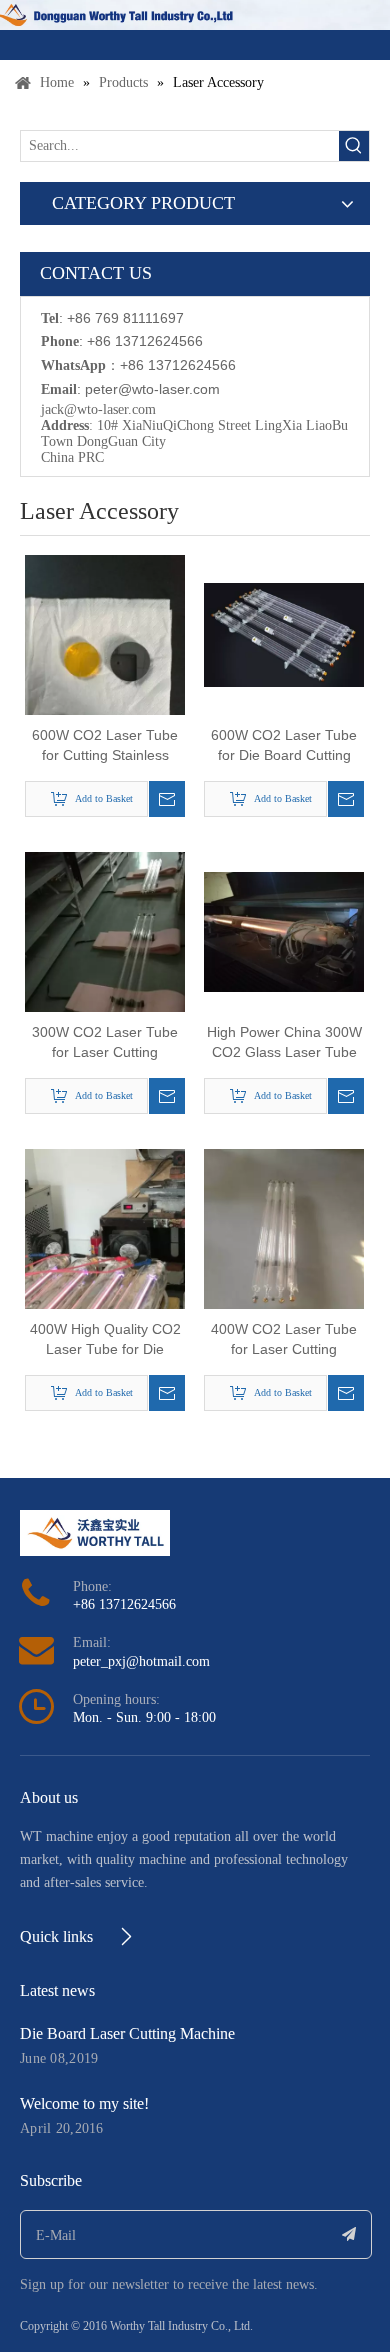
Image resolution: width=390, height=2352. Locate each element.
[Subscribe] (349, 2234)
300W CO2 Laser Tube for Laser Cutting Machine (105, 1043)
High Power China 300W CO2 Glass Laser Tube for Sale (284, 1043)
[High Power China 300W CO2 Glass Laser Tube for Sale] (284, 930)
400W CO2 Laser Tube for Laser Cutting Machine (284, 1340)
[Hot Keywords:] (354, 146)
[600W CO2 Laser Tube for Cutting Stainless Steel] (105, 660)
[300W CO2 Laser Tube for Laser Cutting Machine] (105, 957)
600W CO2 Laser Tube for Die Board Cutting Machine (284, 746)
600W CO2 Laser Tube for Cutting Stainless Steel (105, 746)
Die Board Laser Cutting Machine (127, 2033)
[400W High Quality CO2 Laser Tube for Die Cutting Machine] (105, 1254)
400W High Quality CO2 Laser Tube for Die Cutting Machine (105, 1340)
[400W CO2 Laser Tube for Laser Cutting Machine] (284, 1254)
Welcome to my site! (84, 2103)
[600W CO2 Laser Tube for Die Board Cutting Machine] (284, 633)
